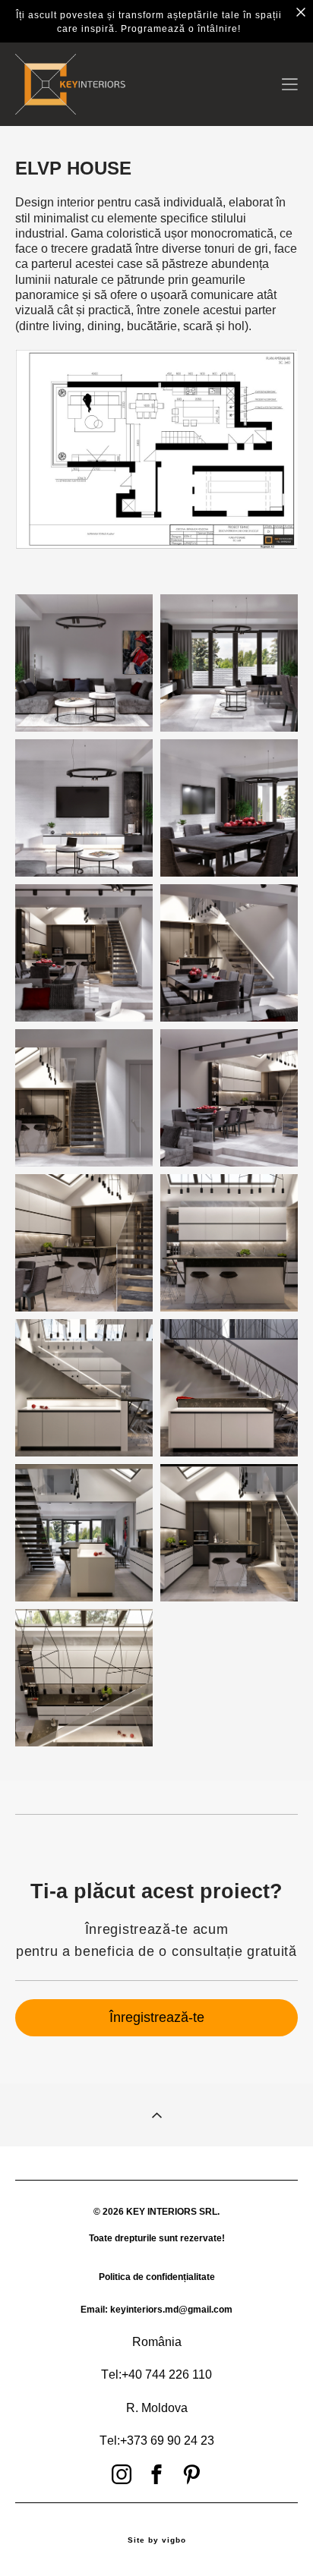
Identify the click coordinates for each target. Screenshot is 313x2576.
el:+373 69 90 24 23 (161, 2441)
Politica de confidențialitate (157, 2277)
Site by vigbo (157, 2540)
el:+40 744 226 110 (160, 2374)
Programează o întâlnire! (181, 29)
